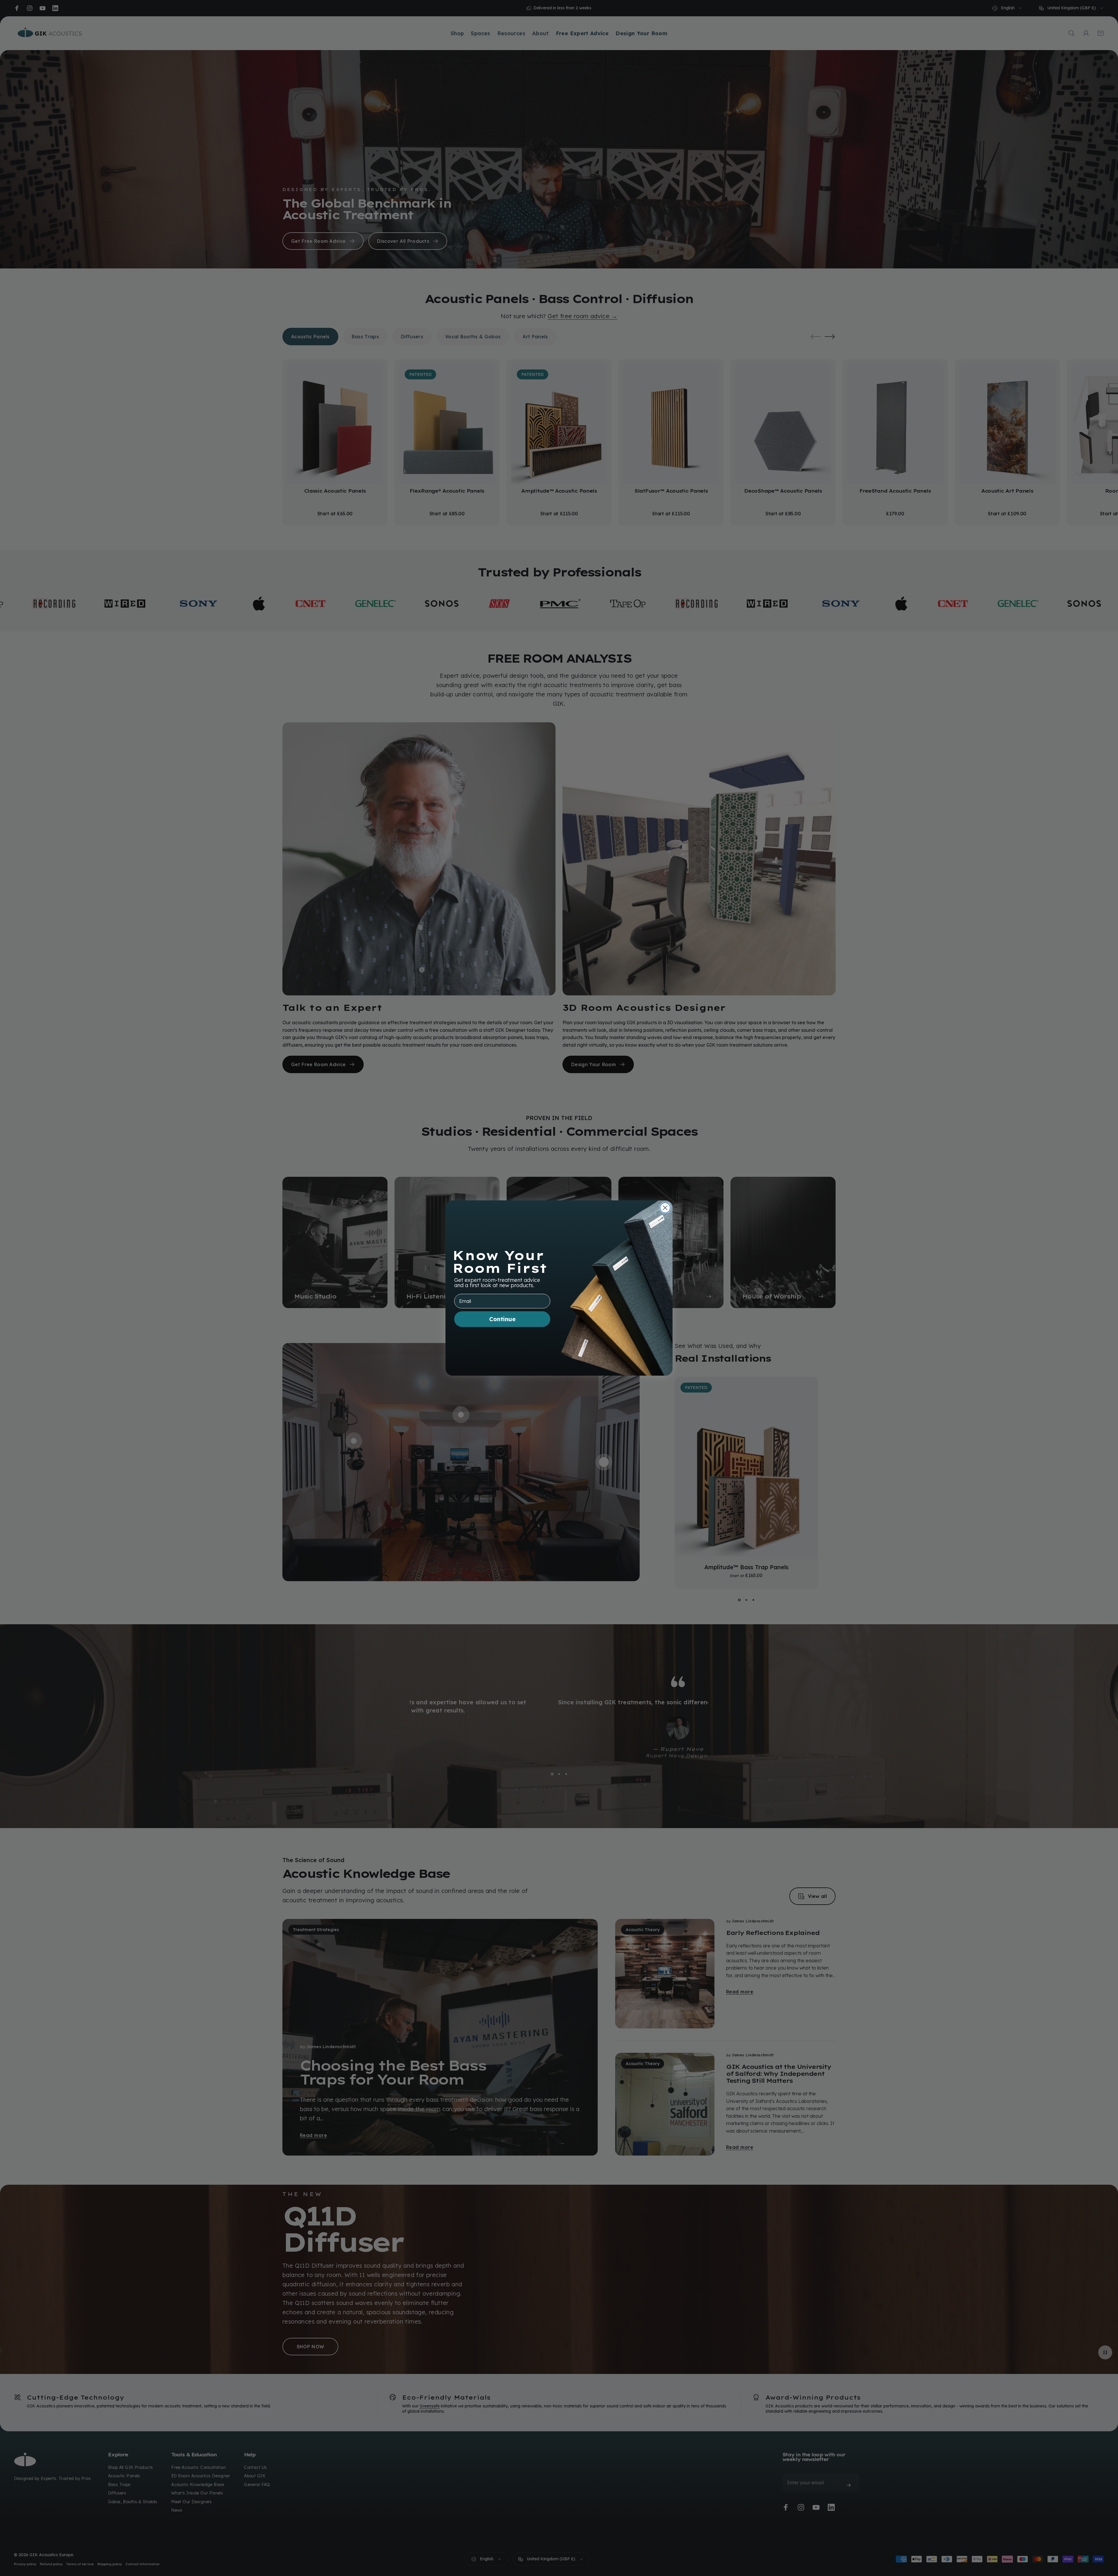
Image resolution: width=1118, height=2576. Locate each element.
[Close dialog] (665, 1208)
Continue (502, 1319)
